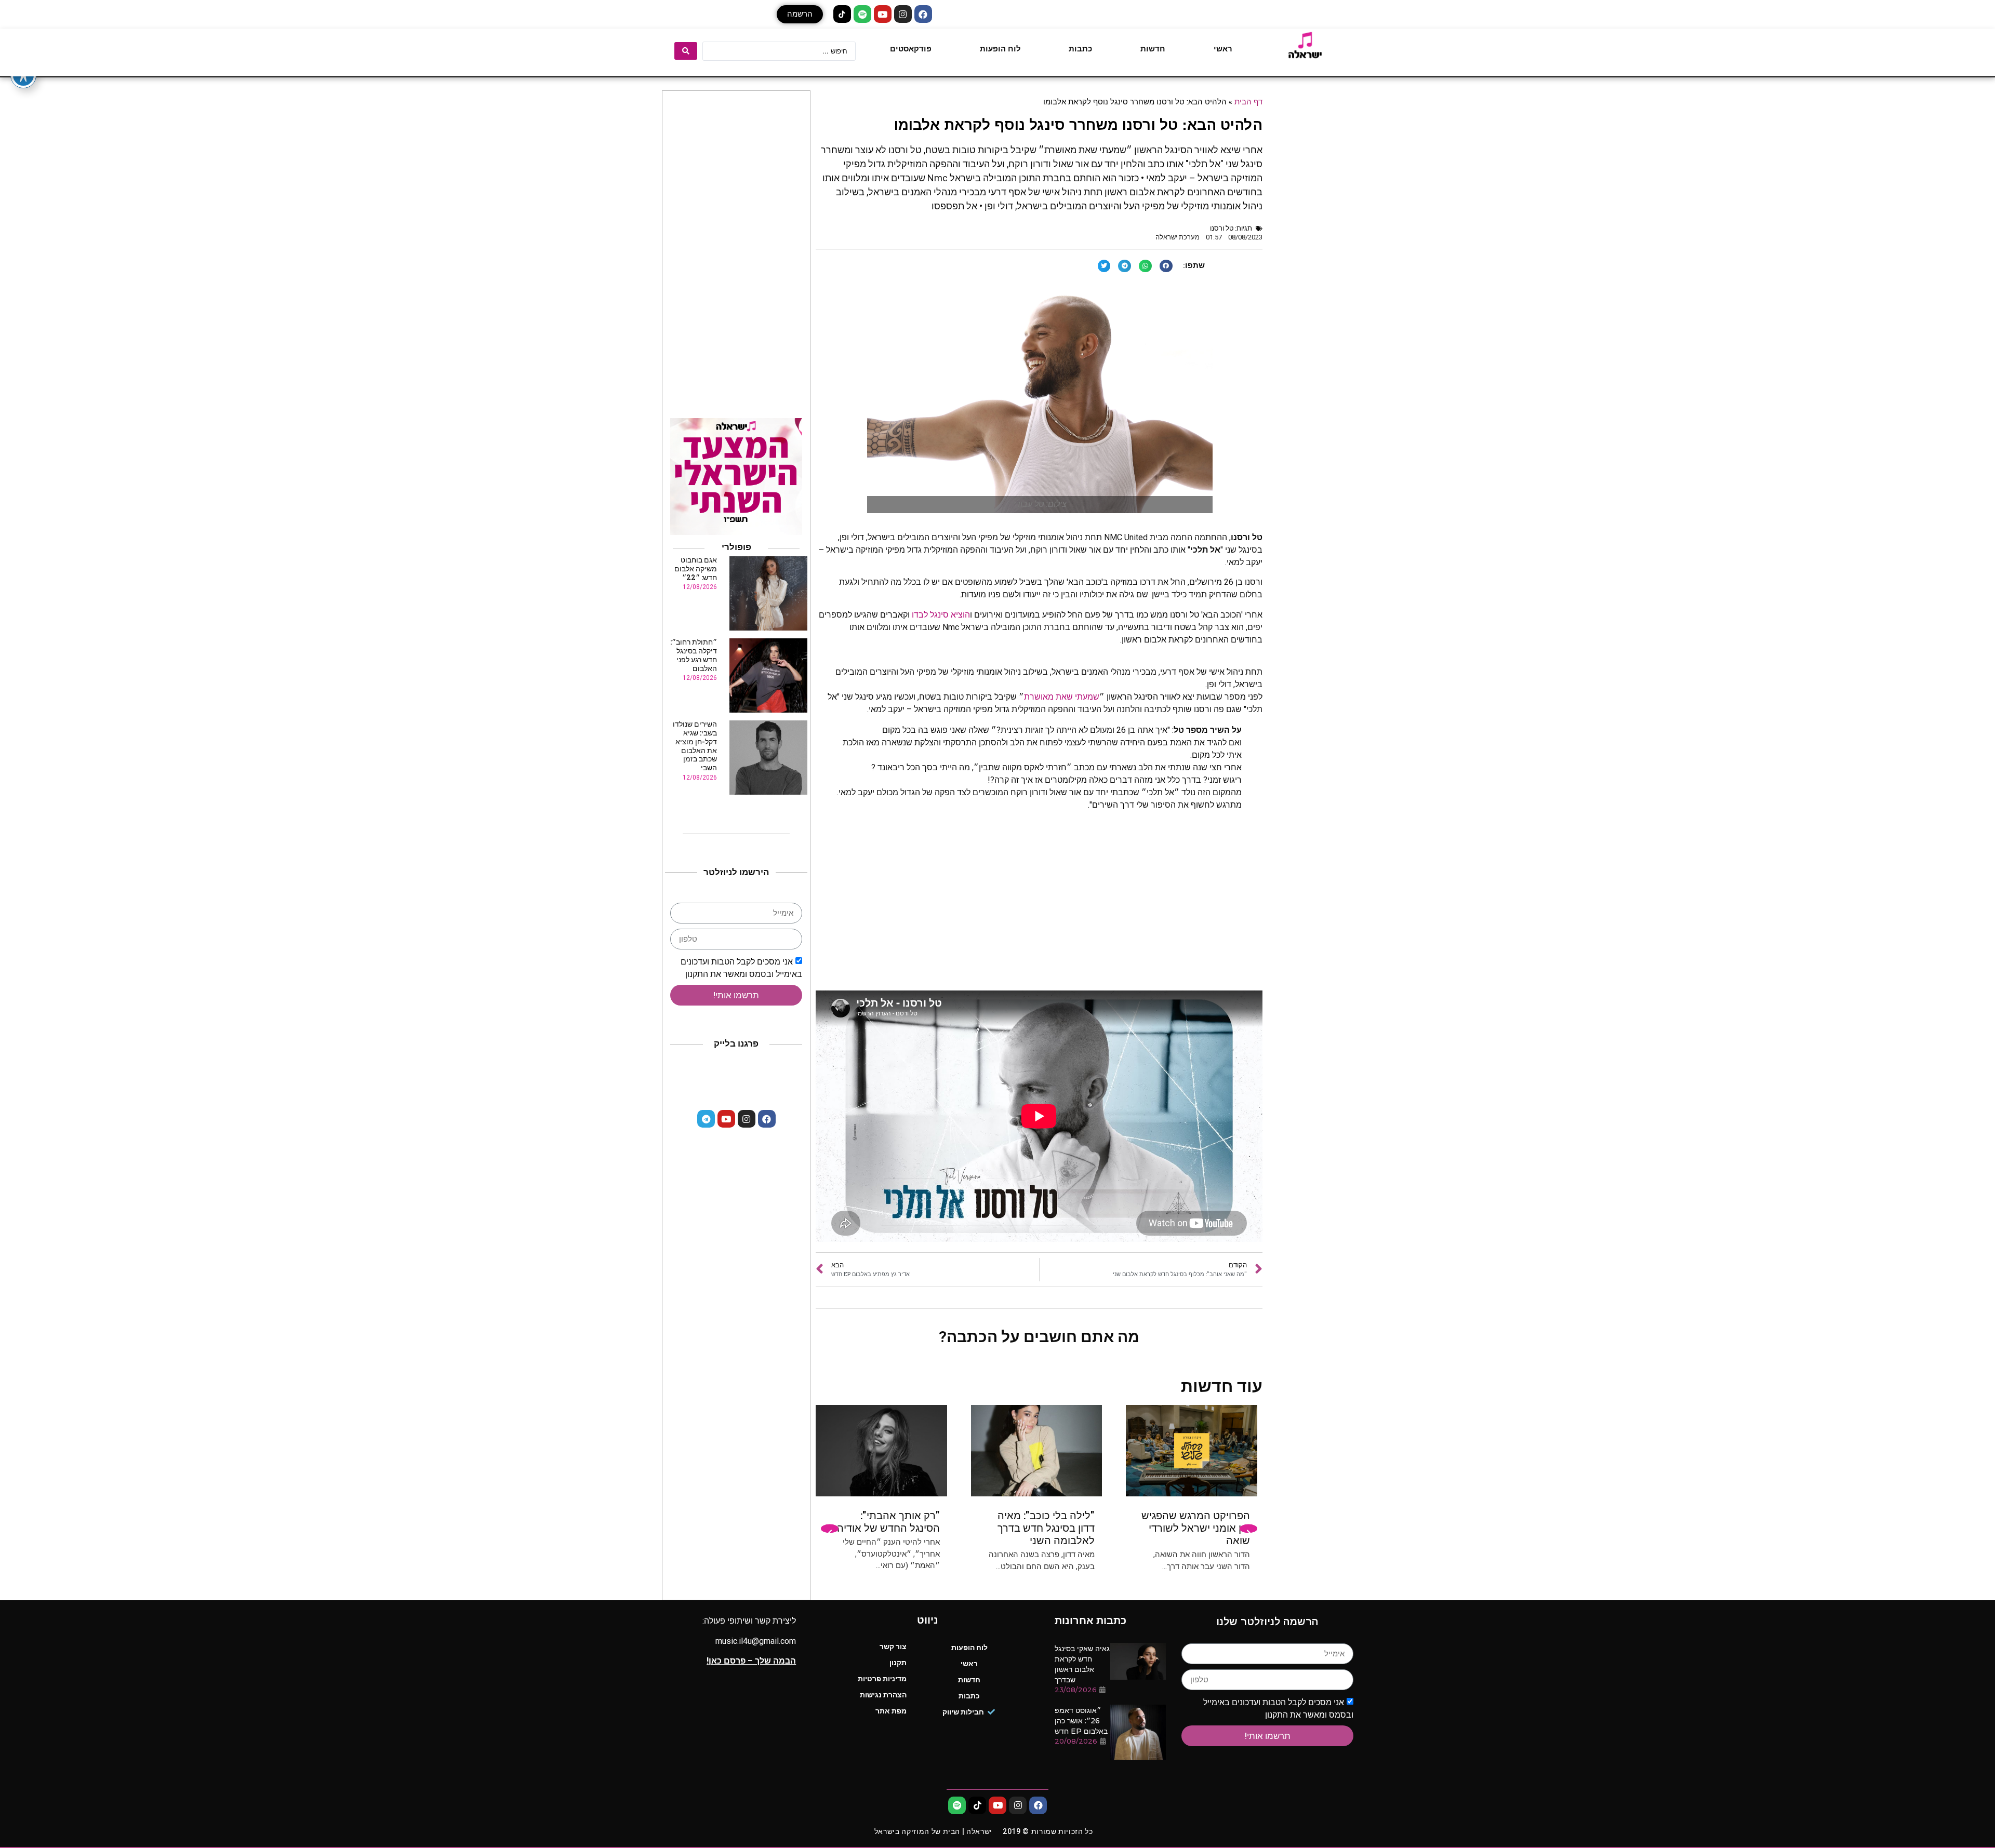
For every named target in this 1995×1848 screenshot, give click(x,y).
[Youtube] (883, 14)
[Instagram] (903, 14)
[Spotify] (862, 14)
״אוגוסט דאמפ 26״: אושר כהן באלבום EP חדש (1081, 1721)
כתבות (1080, 49)
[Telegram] (706, 1119)
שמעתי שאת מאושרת (1062, 697)
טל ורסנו (1222, 228)
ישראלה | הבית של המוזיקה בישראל (933, 1831)
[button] (800, 14)
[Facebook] (923, 14)
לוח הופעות (1000, 49)
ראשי (1223, 49)
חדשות (1153, 49)
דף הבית (1248, 101)
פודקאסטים (911, 49)
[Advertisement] (1039, 907)
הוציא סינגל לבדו (941, 615)
